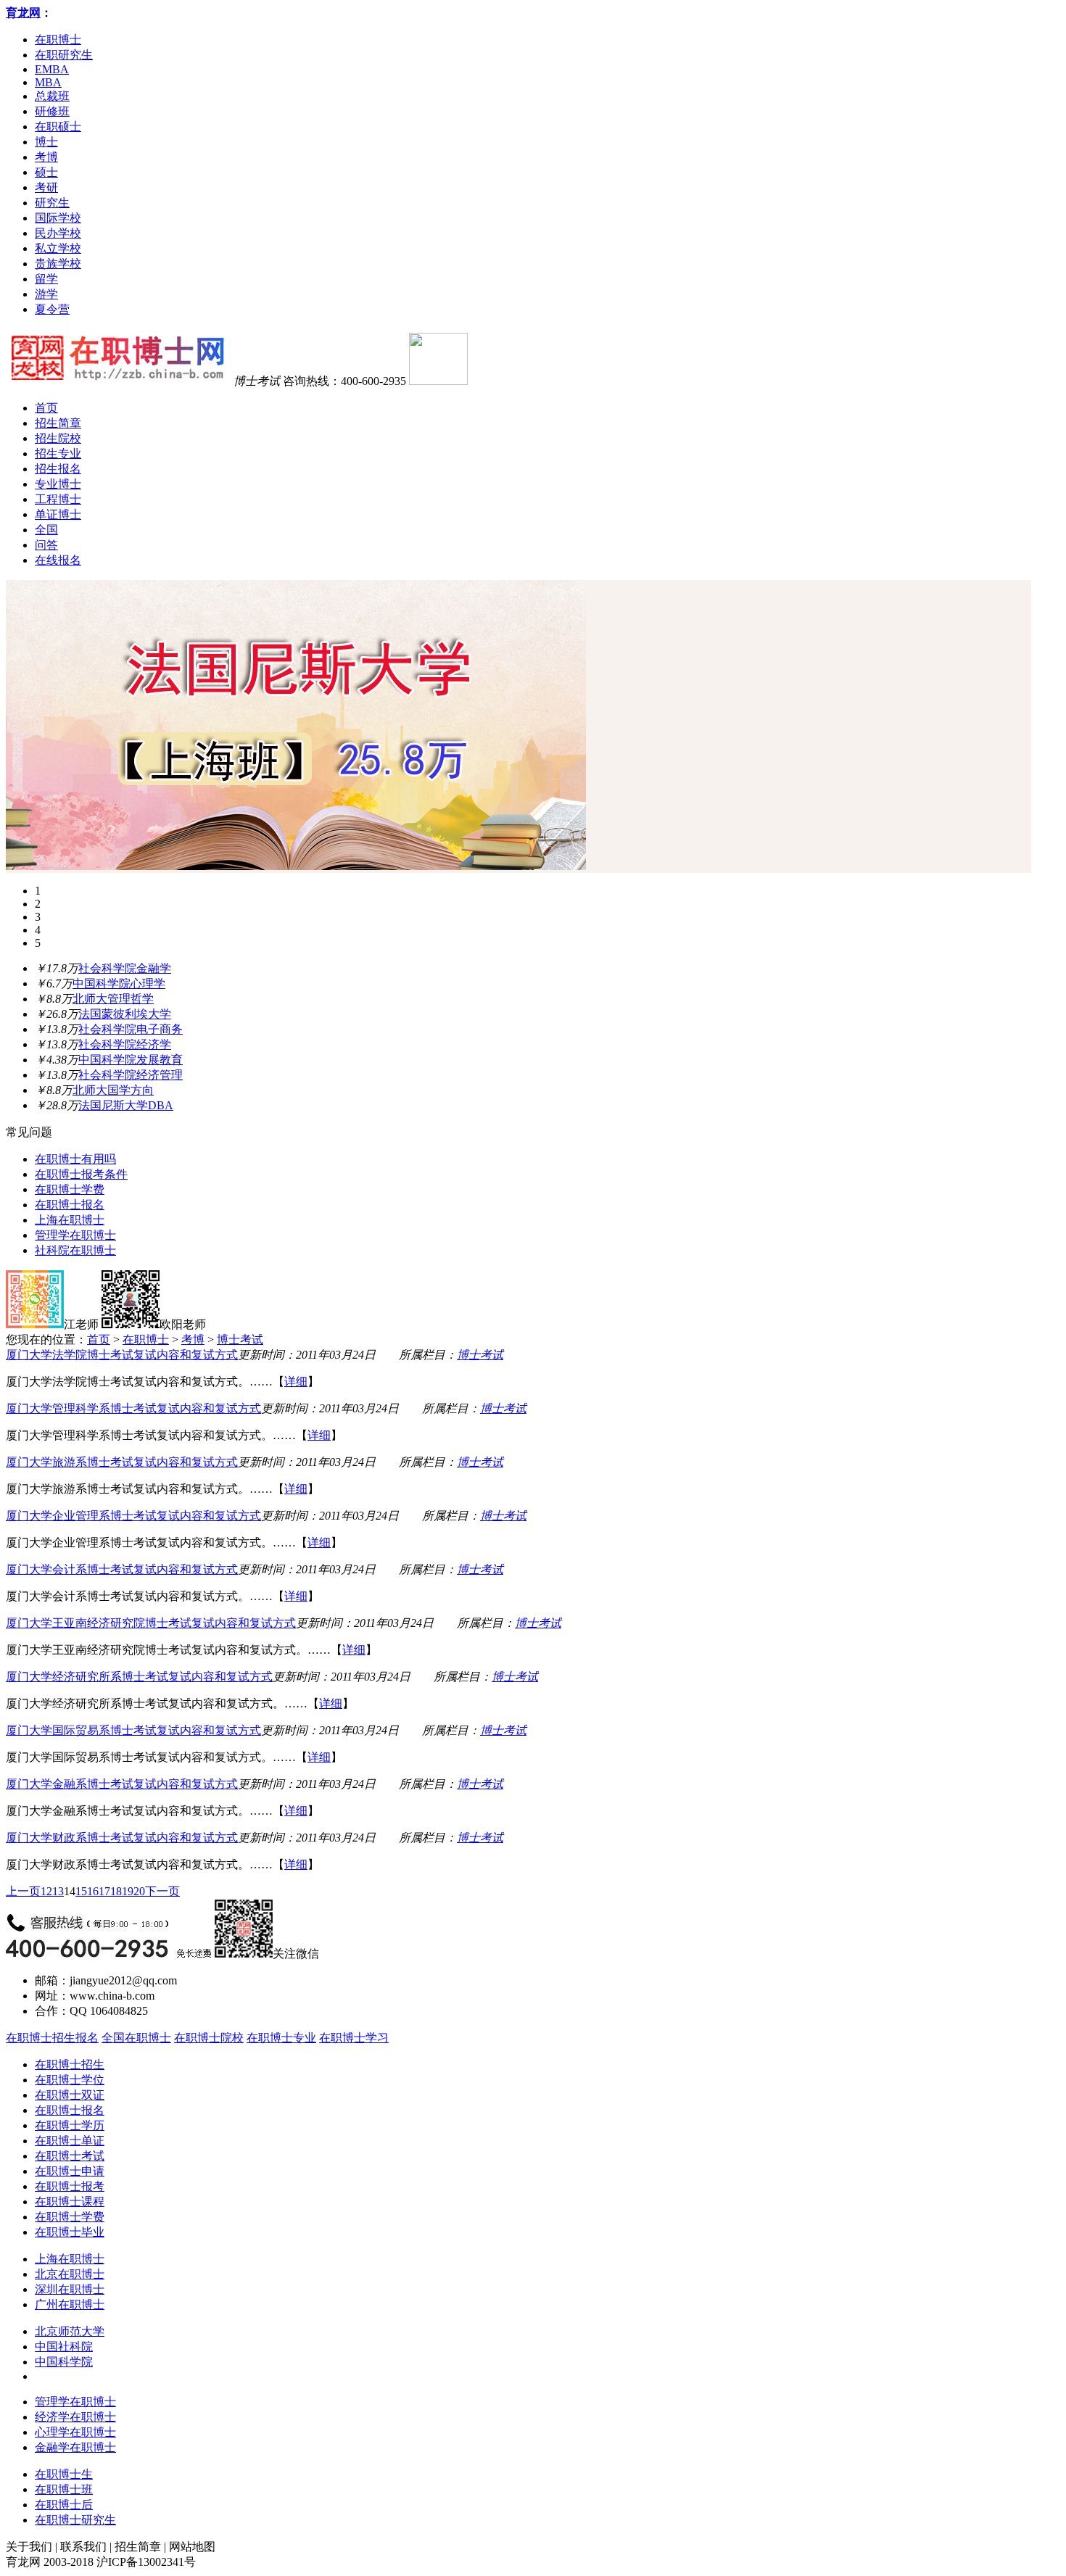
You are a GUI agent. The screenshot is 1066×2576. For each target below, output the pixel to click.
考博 (46, 157)
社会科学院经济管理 (131, 1075)
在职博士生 (64, 2474)
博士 (46, 142)
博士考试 (240, 1339)
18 (116, 1891)
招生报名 (58, 469)
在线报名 (58, 560)
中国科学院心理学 (119, 983)
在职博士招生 (70, 2064)
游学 (46, 294)
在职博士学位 (70, 2080)
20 (139, 1891)
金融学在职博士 (75, 2447)
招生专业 (58, 454)
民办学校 (58, 233)
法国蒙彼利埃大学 (125, 1014)
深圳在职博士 (70, 2289)
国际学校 (58, 218)
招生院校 (58, 438)
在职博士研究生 (75, 2520)
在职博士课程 (70, 2202)
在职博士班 (64, 2489)
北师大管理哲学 (113, 999)
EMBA (52, 69)
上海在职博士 (70, 1220)
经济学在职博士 (75, 2417)
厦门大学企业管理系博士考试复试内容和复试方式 (133, 1516)
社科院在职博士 (75, 1250)
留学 (46, 279)
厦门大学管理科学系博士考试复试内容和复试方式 (133, 1408)
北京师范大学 (70, 2331)
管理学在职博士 (75, 1235)
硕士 (46, 172)
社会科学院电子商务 (131, 1029)
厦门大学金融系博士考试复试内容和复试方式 (122, 1784)
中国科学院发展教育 (131, 1060)
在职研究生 (64, 55)
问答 (46, 545)
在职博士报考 (70, 2186)
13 (58, 1891)
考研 (46, 187)
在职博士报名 (70, 1205)
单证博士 (58, 514)
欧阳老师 (183, 1324)
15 (81, 1891)
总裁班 (52, 96)
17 (104, 1891)
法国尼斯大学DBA (126, 1105)
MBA (48, 82)
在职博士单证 (70, 2141)
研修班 (52, 111)
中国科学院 (64, 2362)
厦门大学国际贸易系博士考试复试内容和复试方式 (133, 1730)
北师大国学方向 (113, 1090)
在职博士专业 (281, 2038)
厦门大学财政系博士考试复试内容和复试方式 (122, 1838)
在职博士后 (64, 2505)
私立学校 (58, 248)
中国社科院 (64, 2347)
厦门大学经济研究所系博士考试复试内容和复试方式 (139, 1677)
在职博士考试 (70, 2156)
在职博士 (58, 40)
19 (128, 1891)
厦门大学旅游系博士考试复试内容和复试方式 (122, 1462)
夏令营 (52, 309)
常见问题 (29, 1132)
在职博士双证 (70, 2095)
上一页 (23, 1891)
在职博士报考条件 (81, 1174)
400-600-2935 (373, 381)
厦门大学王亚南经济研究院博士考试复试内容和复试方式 (151, 1623)
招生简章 (58, 423)
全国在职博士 (136, 2038)
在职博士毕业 (70, 2232)
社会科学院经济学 (125, 1044)
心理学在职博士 (75, 2432)
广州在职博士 (70, 2304)
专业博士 (58, 484)
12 (46, 1891)
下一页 (162, 1891)
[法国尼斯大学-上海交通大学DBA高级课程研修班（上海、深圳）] (296, 866)
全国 (46, 530)
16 (93, 1891)
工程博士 (58, 499)
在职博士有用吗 (75, 1159)
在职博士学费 (70, 1189)
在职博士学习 (354, 2038)
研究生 (52, 203)
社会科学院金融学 (125, 968)
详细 (296, 1382)
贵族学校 (58, 264)
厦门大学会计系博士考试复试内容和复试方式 (122, 1569)
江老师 (81, 1324)
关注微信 (296, 1954)
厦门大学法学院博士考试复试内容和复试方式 (122, 1355)
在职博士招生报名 (52, 2038)
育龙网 (23, 13)
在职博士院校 (209, 2038)
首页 (46, 408)
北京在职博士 (70, 2274)
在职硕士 (58, 127)
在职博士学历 (70, 2125)
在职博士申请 (70, 2171)
